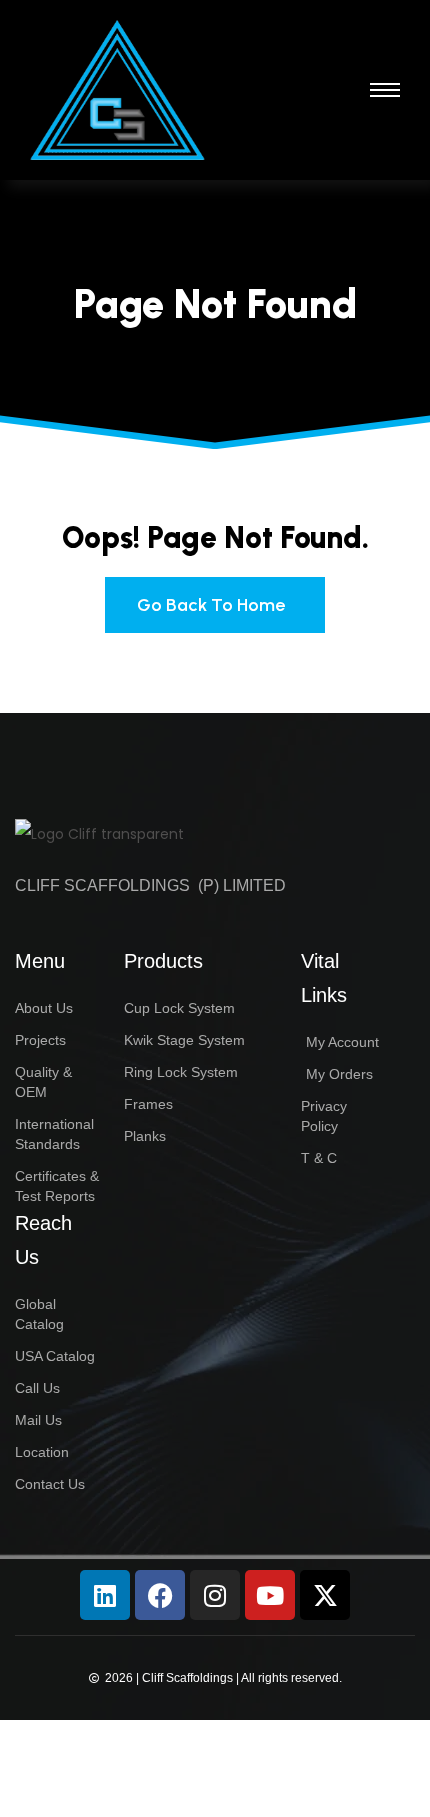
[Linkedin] (105, 1595)
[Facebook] (160, 1595)
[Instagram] (215, 1595)
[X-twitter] (325, 1595)
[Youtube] (270, 1595)
